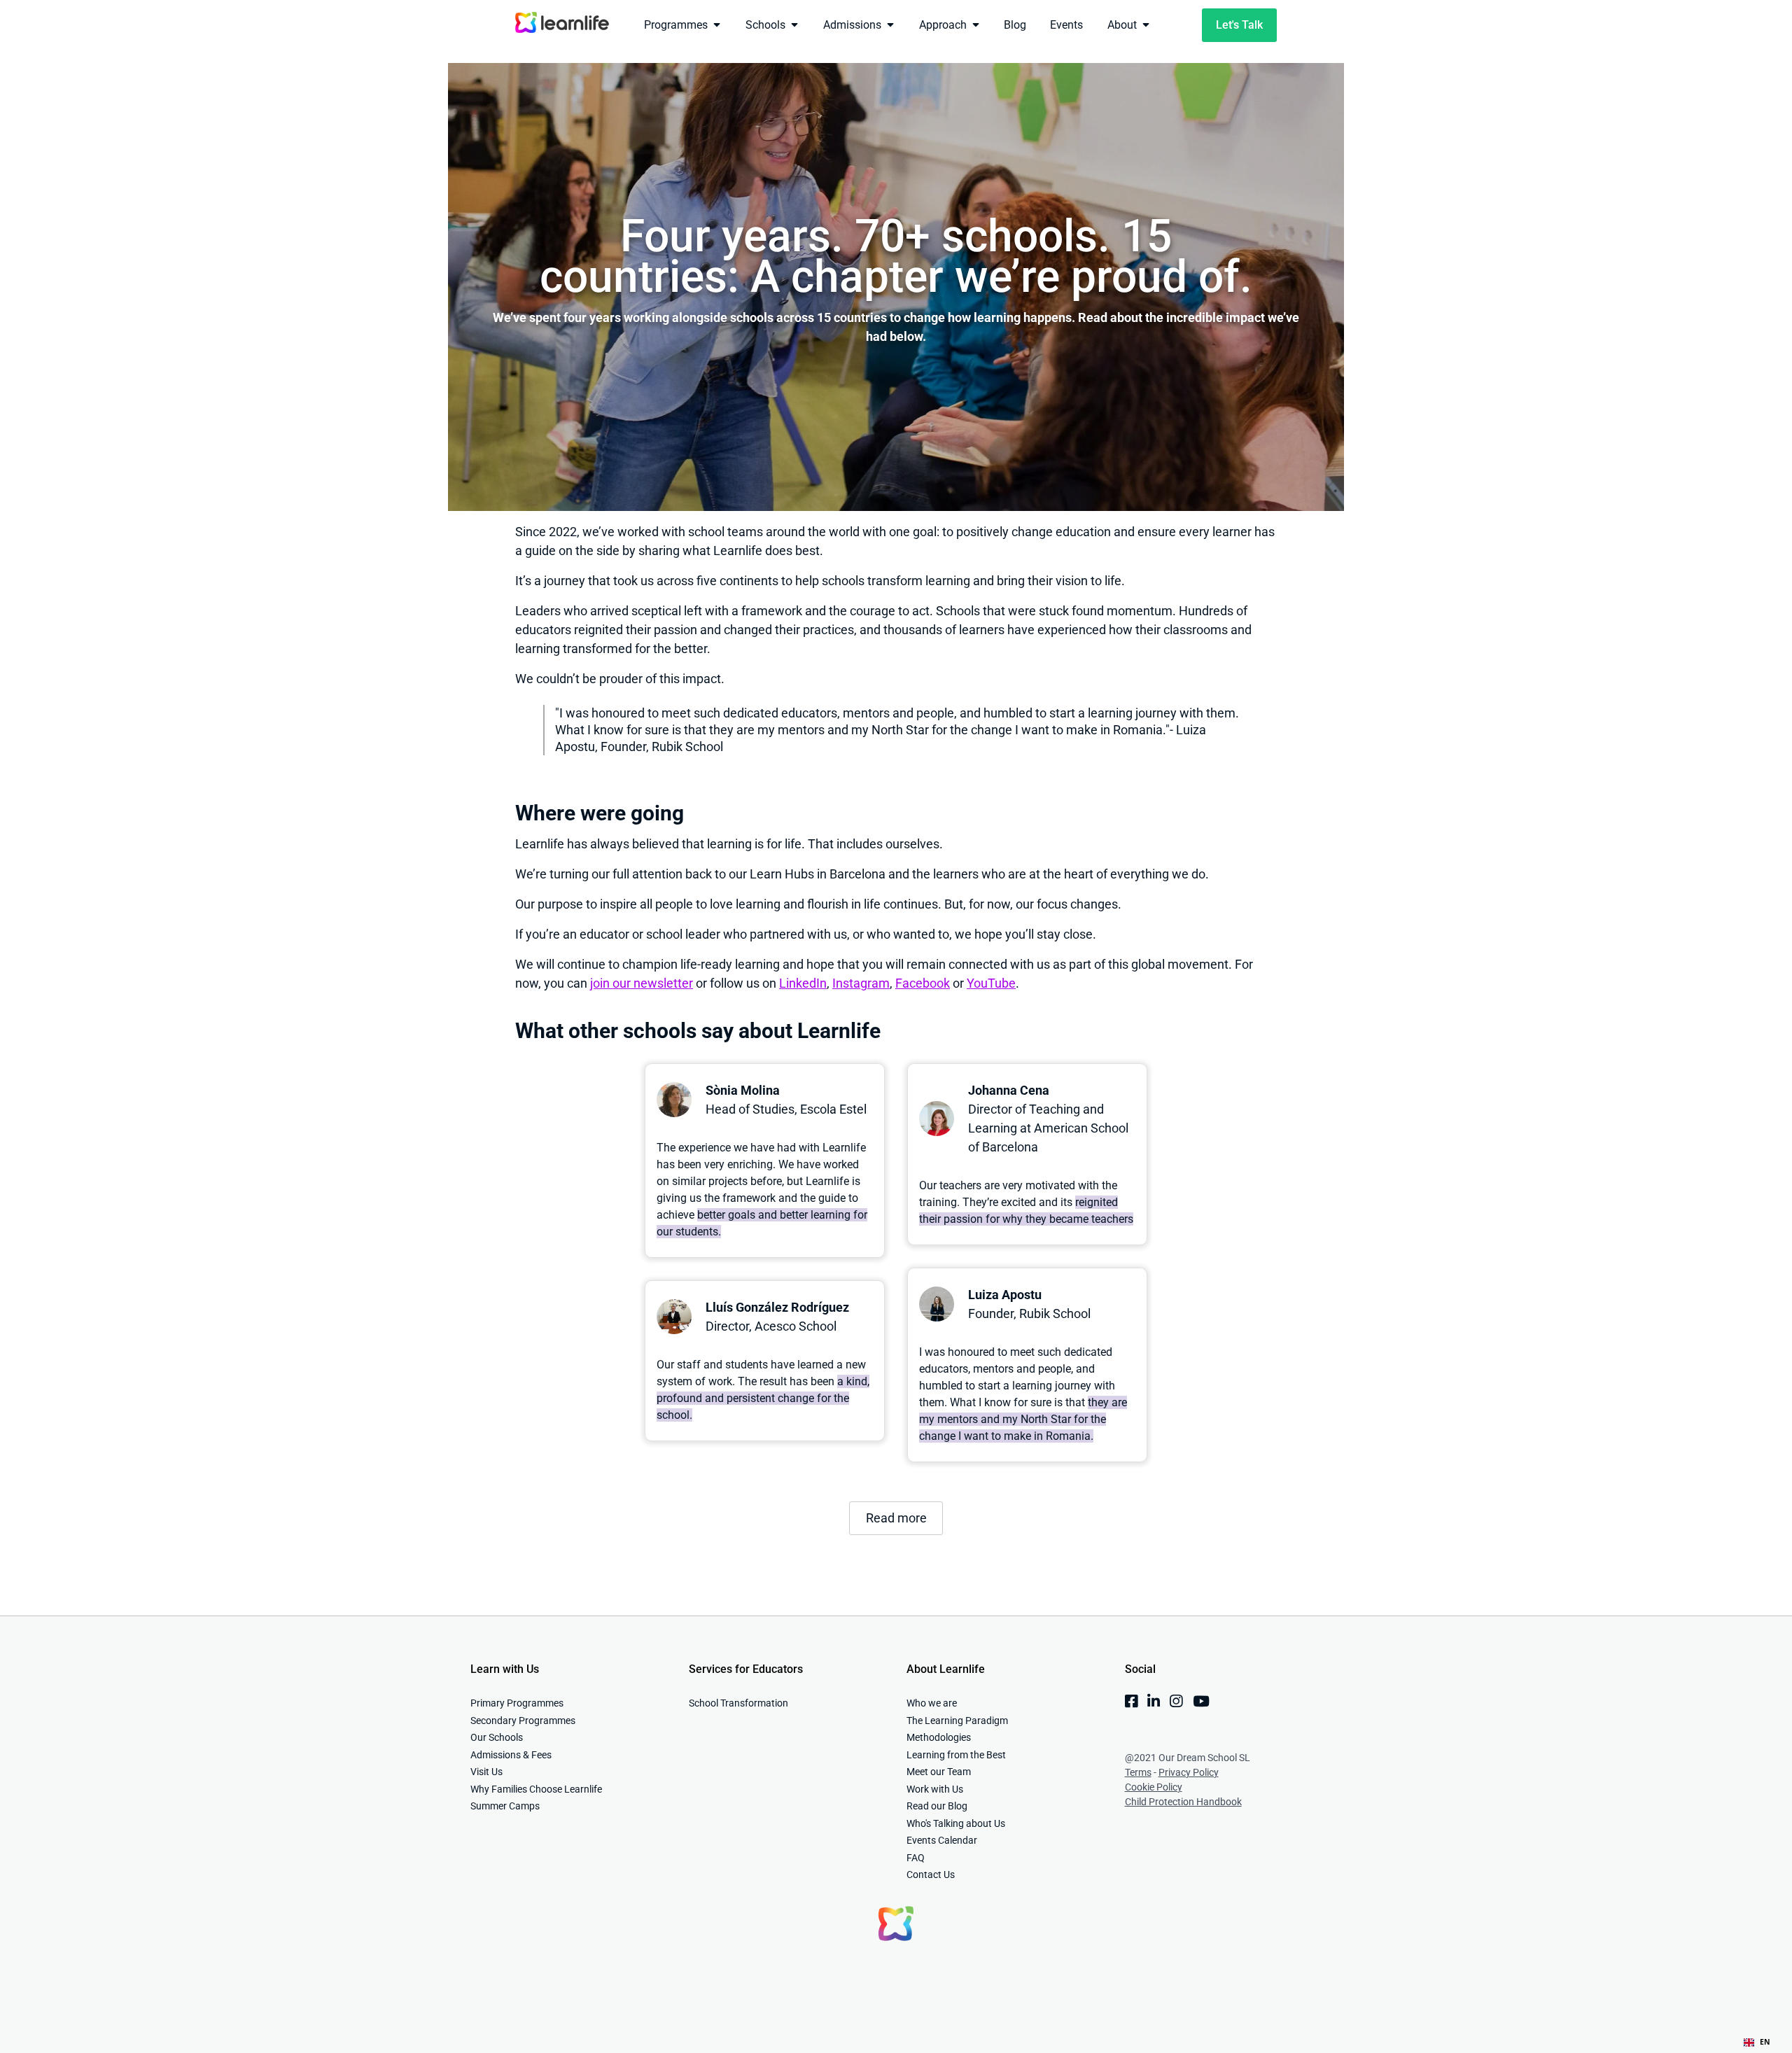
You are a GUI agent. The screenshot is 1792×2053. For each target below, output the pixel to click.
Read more (896, 1518)
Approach (943, 25)
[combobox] (1757, 2043)
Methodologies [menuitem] (939, 1737)
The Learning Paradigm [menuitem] (957, 1721)
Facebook (923, 983)
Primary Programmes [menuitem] (517, 1703)
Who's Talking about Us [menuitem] (956, 1823)
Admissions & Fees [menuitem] (511, 1755)
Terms (1138, 1772)
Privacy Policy (1189, 1772)
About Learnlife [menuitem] (946, 1669)
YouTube (991, 983)
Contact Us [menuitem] (931, 1875)
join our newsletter (642, 983)
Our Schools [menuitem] (497, 1737)
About (1122, 25)
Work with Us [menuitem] (935, 1789)
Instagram (861, 983)
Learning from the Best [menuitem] (956, 1755)
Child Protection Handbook (1183, 1802)
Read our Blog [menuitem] (937, 1806)
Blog (1015, 25)
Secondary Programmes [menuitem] (523, 1721)
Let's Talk (1239, 25)
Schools (765, 25)
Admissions (852, 25)
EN (1765, 2042)
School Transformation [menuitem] (738, 1703)
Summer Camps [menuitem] (505, 1806)
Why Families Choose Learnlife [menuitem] (536, 1789)
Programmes (676, 25)
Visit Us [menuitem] (486, 1772)
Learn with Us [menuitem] (505, 1669)
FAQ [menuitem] (916, 1858)
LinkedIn (803, 983)
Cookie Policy (1154, 1787)
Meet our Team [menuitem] (939, 1772)
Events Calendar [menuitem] (942, 1840)
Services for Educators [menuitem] (746, 1669)
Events (1066, 25)
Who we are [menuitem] (932, 1703)
